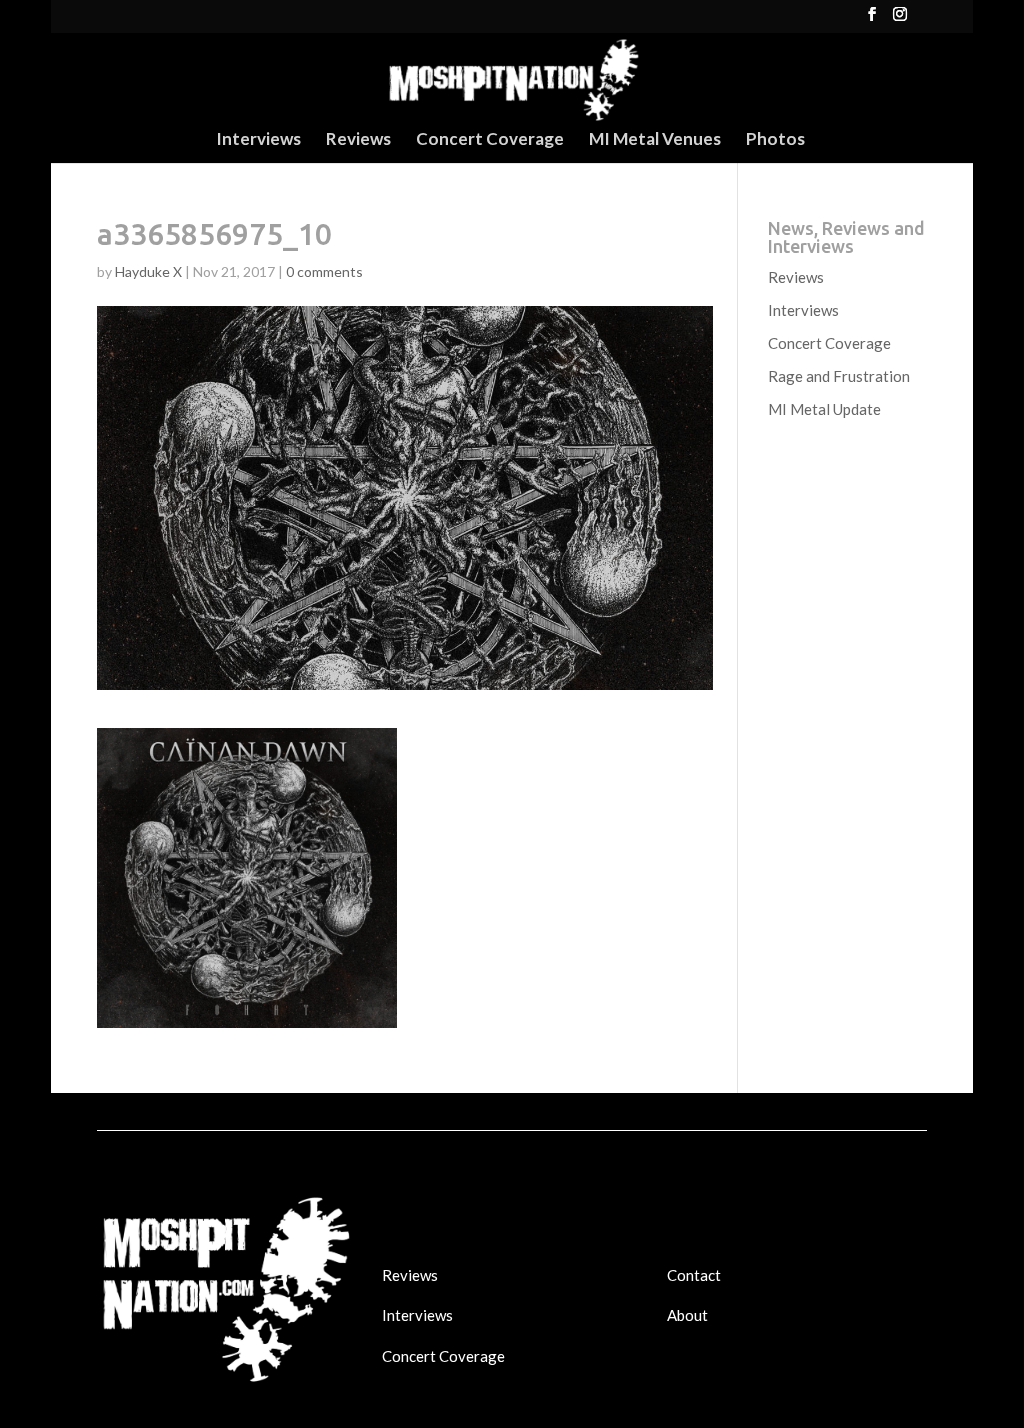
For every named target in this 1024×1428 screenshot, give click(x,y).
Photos (775, 140)
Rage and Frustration (839, 376)
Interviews (258, 140)
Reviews (358, 140)
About (687, 1315)
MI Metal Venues (655, 140)
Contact (694, 1275)
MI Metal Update (824, 409)
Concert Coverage (490, 140)
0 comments (324, 271)
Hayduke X (148, 271)
